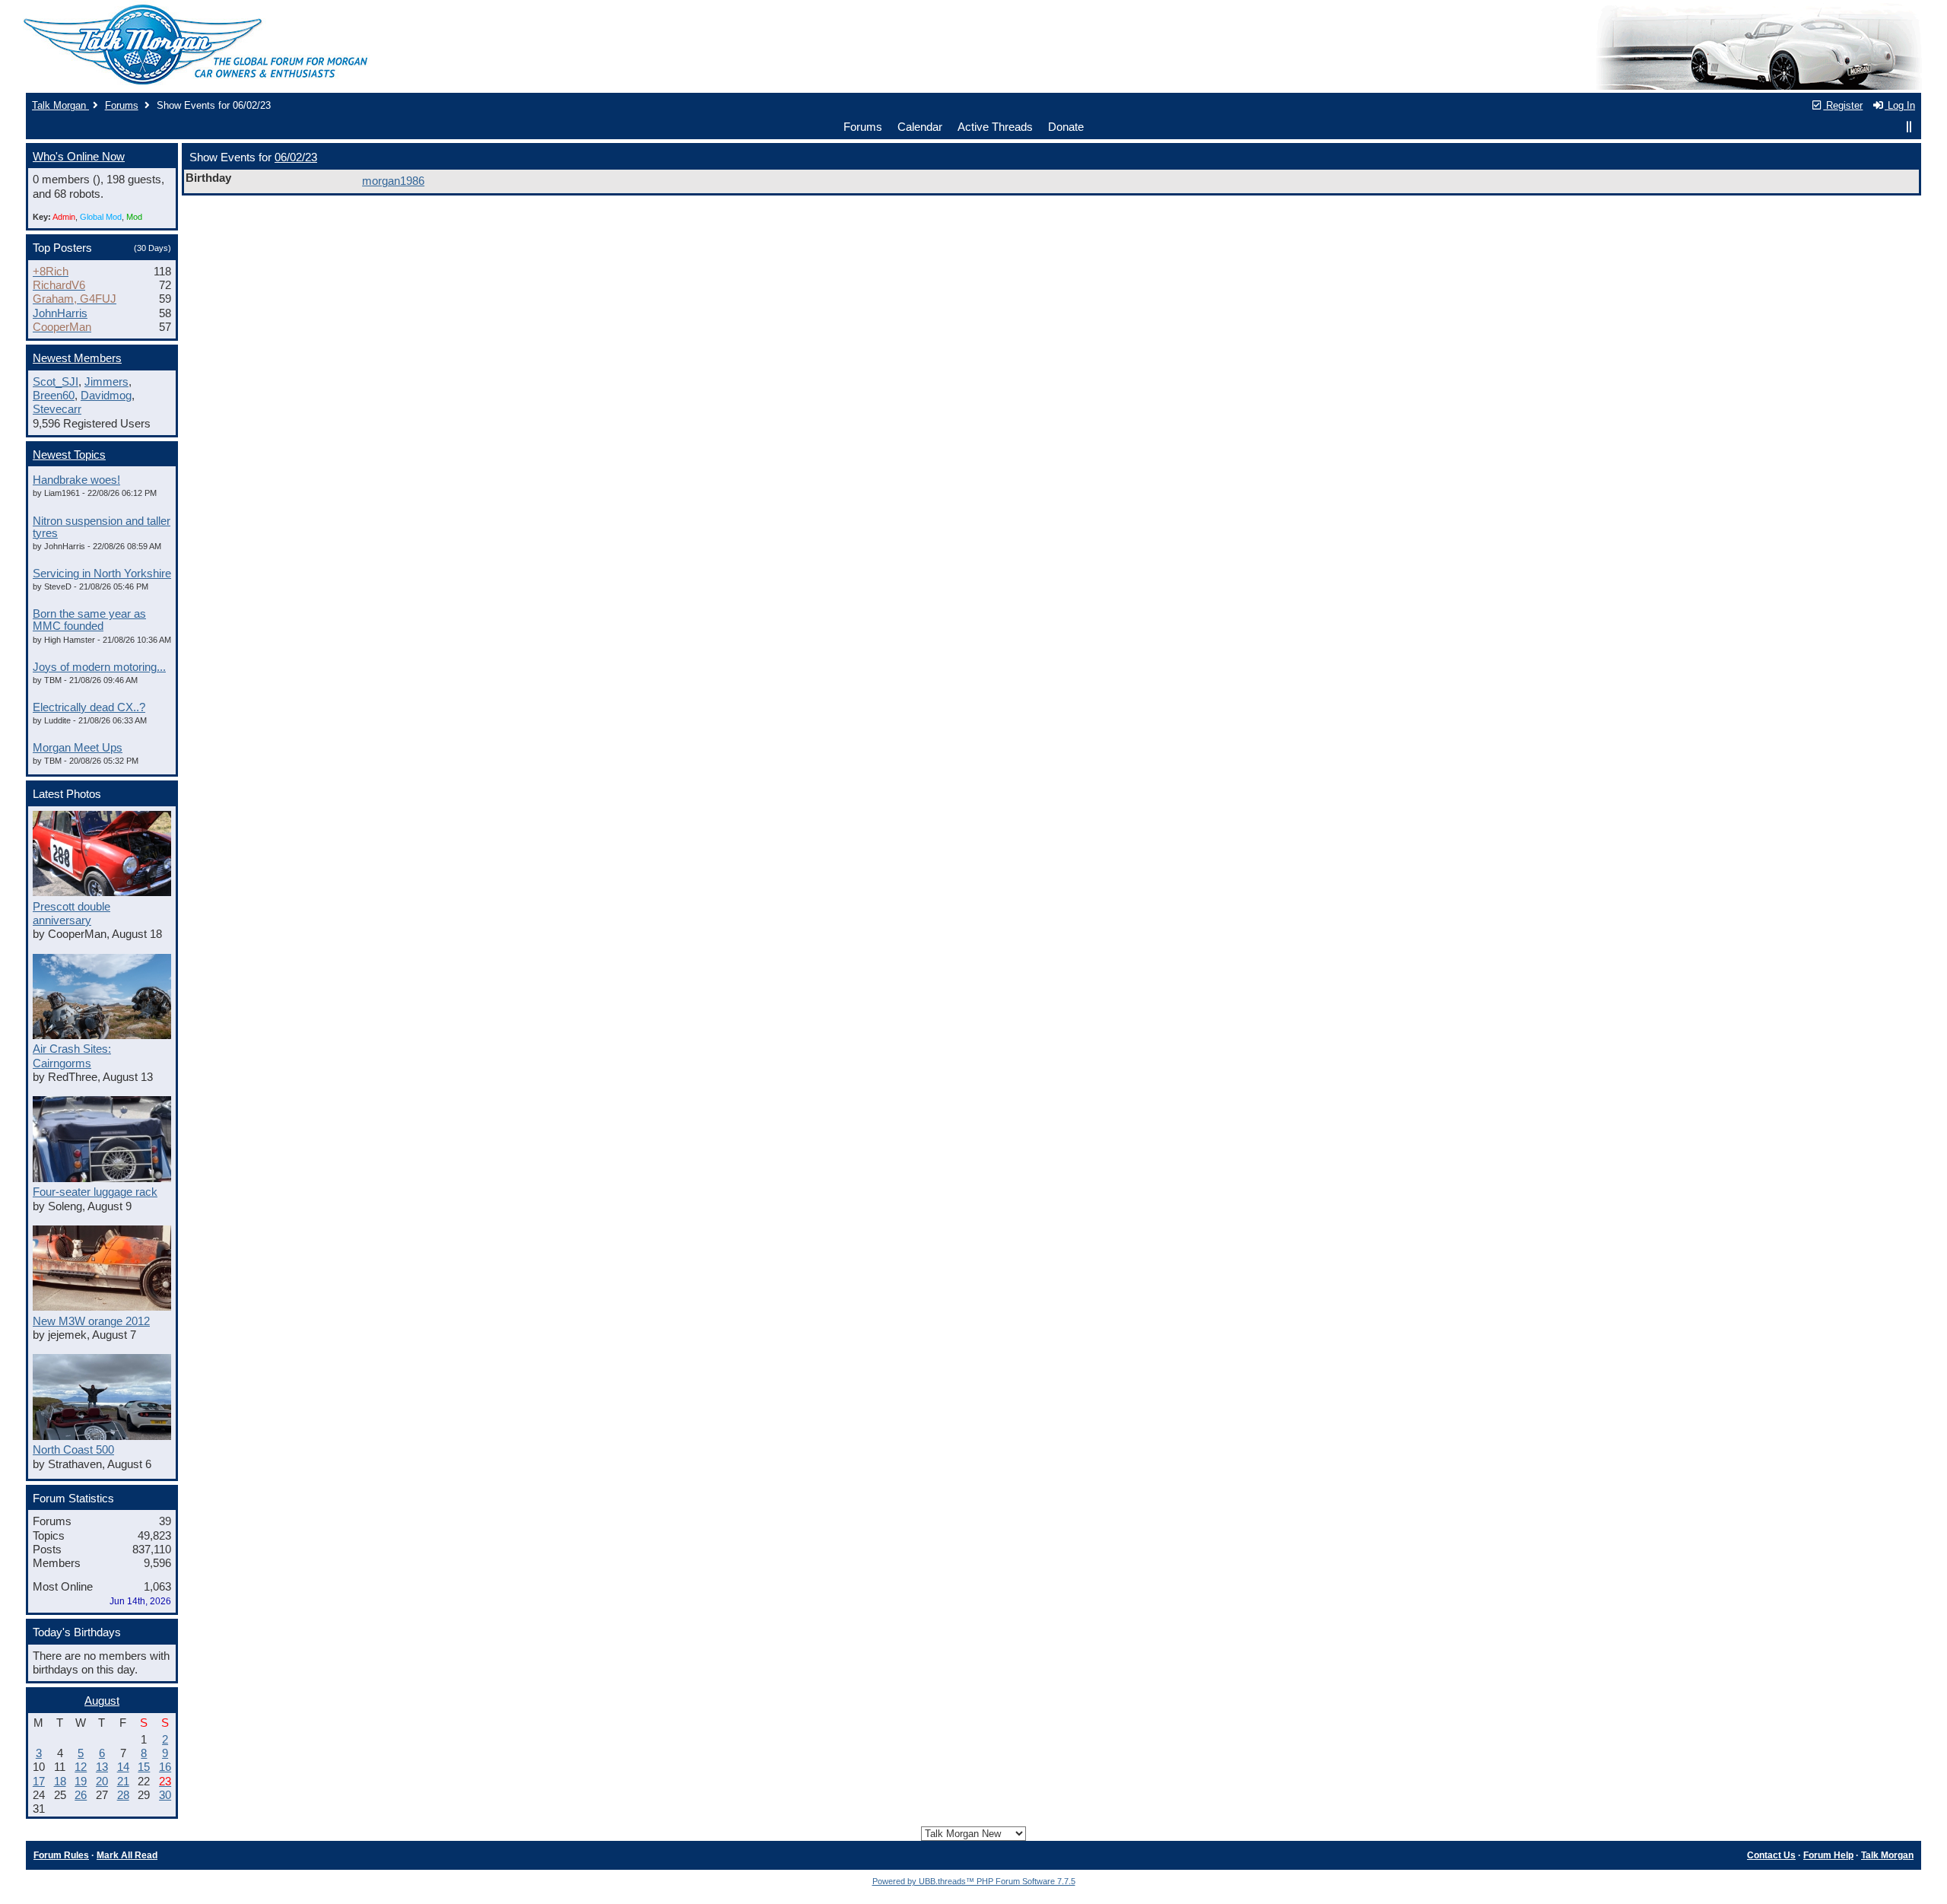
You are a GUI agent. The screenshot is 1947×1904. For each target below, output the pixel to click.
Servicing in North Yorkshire (102, 574)
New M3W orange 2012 (91, 1321)
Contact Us (1771, 1855)
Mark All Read (127, 1855)
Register (1843, 105)
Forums (122, 105)
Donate (1066, 127)
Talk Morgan (60, 105)
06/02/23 (296, 157)
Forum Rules (61, 1855)
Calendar (920, 127)
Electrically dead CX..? (89, 707)
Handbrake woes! (76, 480)
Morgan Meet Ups (78, 748)
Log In (1900, 105)
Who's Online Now (79, 157)
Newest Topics (69, 455)
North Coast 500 (73, 1450)
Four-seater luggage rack (95, 1192)
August (102, 1701)
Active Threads (995, 127)
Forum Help (1828, 1855)
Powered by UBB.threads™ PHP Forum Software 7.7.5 (974, 1881)
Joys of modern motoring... (99, 667)
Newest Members (77, 358)
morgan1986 (393, 181)
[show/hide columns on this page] (1909, 127)
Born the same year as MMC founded (89, 620)
